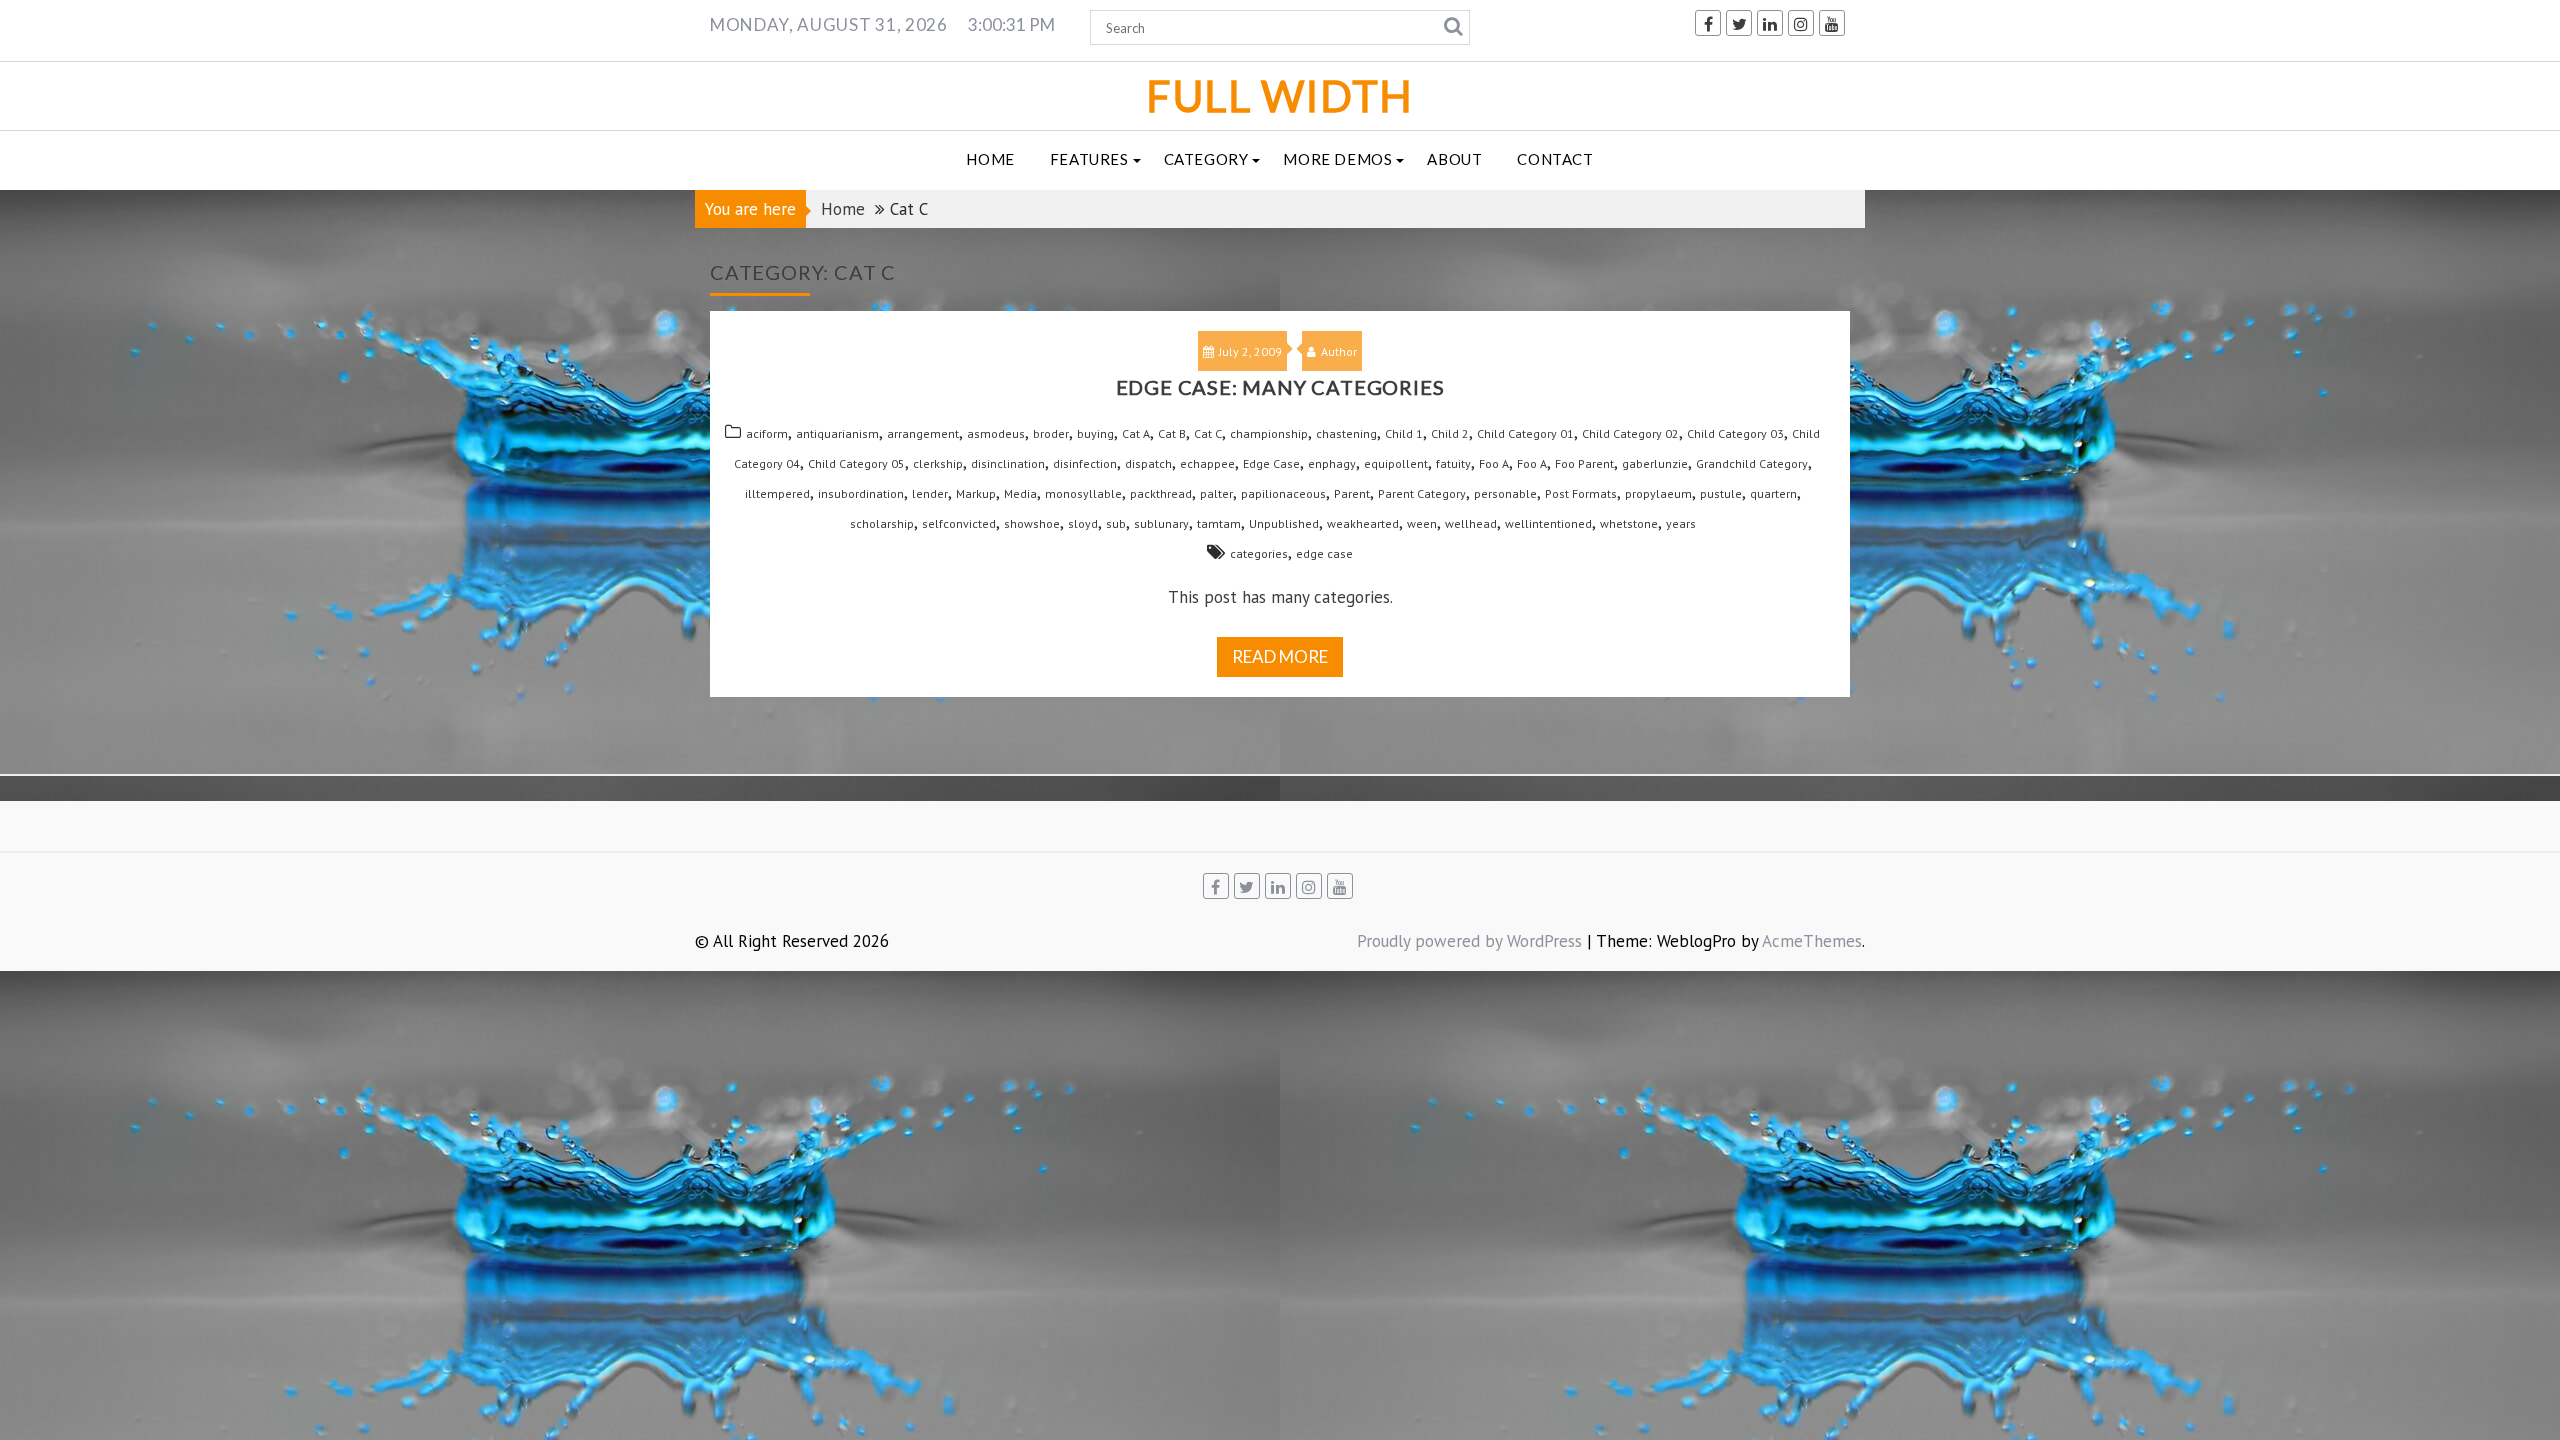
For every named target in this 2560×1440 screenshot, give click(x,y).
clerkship (938, 463)
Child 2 (1450, 433)
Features (1089, 159)
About (1454, 159)
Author (1339, 351)
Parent (1352, 493)
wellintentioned (1548, 523)
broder (1051, 433)
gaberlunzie (1655, 463)
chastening (1346, 433)
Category (1206, 159)
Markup (976, 493)
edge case (1324, 553)
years (1681, 523)
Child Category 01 (1525, 433)
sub (1116, 523)
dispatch (1148, 463)
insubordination (861, 493)
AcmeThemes (1812, 941)
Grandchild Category (1752, 463)
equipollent (1396, 463)
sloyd (1083, 523)
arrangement (923, 433)
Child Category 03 (1735, 433)
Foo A (1494, 463)
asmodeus (996, 433)
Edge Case (1271, 463)
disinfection (1085, 463)
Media (1020, 493)
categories (1259, 553)
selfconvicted (959, 523)
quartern (1773, 493)
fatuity (1453, 463)
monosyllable (1083, 493)
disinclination (1008, 463)
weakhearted (1363, 523)
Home (990, 159)
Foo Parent (1584, 463)
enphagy (1332, 463)
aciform (767, 433)
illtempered (777, 493)
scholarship (882, 523)
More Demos (1337, 159)
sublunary (1161, 523)
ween (1422, 523)
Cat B (1172, 433)
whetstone (1629, 523)
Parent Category (1422, 493)
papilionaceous (1283, 493)
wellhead (1471, 523)
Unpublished (1284, 523)
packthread (1161, 493)
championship (1269, 433)
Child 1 (1404, 433)
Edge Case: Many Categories (1280, 387)
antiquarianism (837, 433)
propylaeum (1658, 493)
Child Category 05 (856, 463)
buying (1095, 433)
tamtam (1219, 523)
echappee (1207, 463)
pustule (1721, 493)
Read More (1280, 656)
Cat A (1136, 433)
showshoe (1032, 523)
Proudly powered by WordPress (1469, 941)
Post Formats (1581, 493)
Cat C (1208, 433)
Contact (1555, 159)
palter (1216, 493)
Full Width (1280, 95)
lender (930, 493)
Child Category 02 (1630, 433)
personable (1505, 493)
